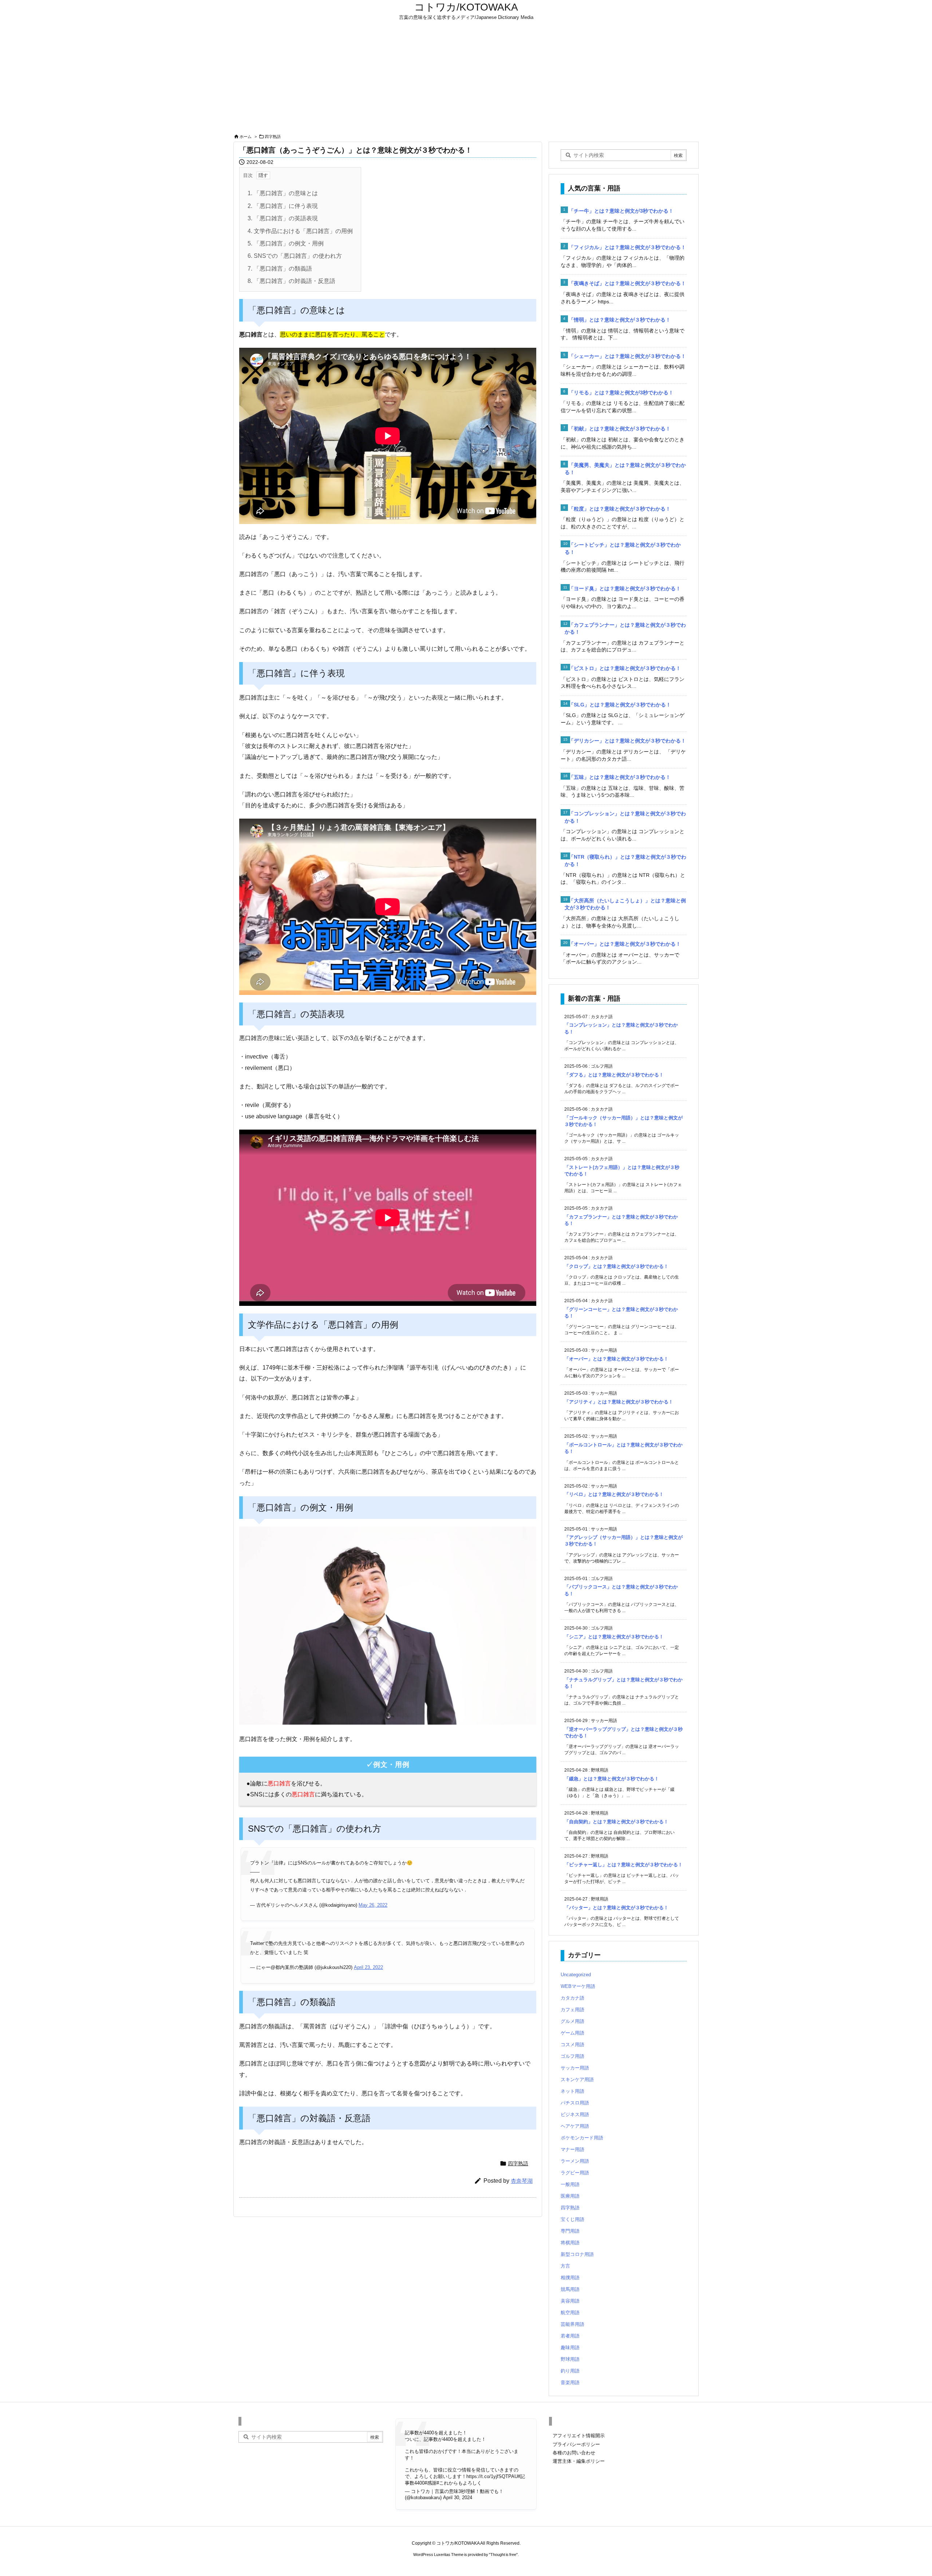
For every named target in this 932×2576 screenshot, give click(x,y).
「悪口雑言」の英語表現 (283, 218)
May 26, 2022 (373, 1905)
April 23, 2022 (368, 1967)
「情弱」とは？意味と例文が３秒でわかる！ (620, 320)
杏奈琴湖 (522, 2181)
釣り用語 (570, 2371)
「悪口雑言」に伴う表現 (283, 206)
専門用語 (570, 2231)
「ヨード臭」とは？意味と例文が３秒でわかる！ (625, 588)
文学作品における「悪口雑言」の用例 (300, 231)
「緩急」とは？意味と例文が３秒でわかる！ (612, 1779)
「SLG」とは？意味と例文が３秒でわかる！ (620, 705)
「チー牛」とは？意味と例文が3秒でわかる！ (621, 211)
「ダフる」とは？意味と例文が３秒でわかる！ (614, 1075)
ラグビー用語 (575, 2173)
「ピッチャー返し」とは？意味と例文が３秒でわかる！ (623, 1865)
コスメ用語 (572, 2045)
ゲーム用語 (572, 2033)
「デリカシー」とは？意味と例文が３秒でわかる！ (627, 741)
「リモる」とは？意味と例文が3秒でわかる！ (621, 393)
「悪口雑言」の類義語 (280, 269)
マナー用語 (572, 2149)
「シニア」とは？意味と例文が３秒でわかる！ (614, 1637)
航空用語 (570, 2313)
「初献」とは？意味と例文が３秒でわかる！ (620, 429)
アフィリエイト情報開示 (579, 2436)
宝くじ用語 (572, 2219)
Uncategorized (576, 1975)
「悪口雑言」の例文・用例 (286, 243)
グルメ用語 (572, 2021)
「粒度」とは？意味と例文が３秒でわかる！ (620, 509)
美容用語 (570, 2301)
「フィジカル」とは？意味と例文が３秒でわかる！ (627, 247)
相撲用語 (570, 2278)
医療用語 (570, 2196)
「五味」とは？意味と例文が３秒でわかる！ (620, 777)
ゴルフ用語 (572, 2056)
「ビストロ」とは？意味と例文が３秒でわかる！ (625, 668)
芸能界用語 (572, 2324)
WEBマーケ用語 (578, 1986)
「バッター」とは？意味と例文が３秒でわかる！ (616, 1908)
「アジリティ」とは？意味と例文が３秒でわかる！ (619, 1402)
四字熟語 (273, 137)
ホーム (246, 137)
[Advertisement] (466, 77)
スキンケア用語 (577, 2079)
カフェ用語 (572, 2010)
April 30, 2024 (458, 2498)
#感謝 (431, 2483)
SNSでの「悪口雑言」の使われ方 (295, 256)
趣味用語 (570, 2347)
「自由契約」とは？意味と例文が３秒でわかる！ (616, 1822)
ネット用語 (572, 2091)
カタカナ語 (572, 1998)
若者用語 (570, 2336)
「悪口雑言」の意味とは (283, 193)
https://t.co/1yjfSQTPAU (492, 2476)
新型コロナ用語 (577, 2254)
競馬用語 (570, 2289)
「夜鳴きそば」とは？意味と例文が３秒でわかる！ (627, 283)
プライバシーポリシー (576, 2444)
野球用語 (570, 2359)
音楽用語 (570, 2382)
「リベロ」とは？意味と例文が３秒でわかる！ (614, 1494)
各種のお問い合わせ (574, 2453)
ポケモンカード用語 (582, 2138)
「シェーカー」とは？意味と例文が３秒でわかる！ (627, 356)
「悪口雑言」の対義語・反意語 (291, 281)
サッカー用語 (575, 2068)
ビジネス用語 (575, 2114)
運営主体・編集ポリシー (579, 2461)
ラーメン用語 (575, 2161)
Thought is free (503, 2555)
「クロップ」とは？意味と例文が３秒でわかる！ (616, 1266)
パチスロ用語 (575, 2103)
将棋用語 (570, 2243)
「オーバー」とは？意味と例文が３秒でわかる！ (625, 944)
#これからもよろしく (459, 2483)
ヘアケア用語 (575, 2126)
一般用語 (570, 2184)
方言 (565, 2266)
